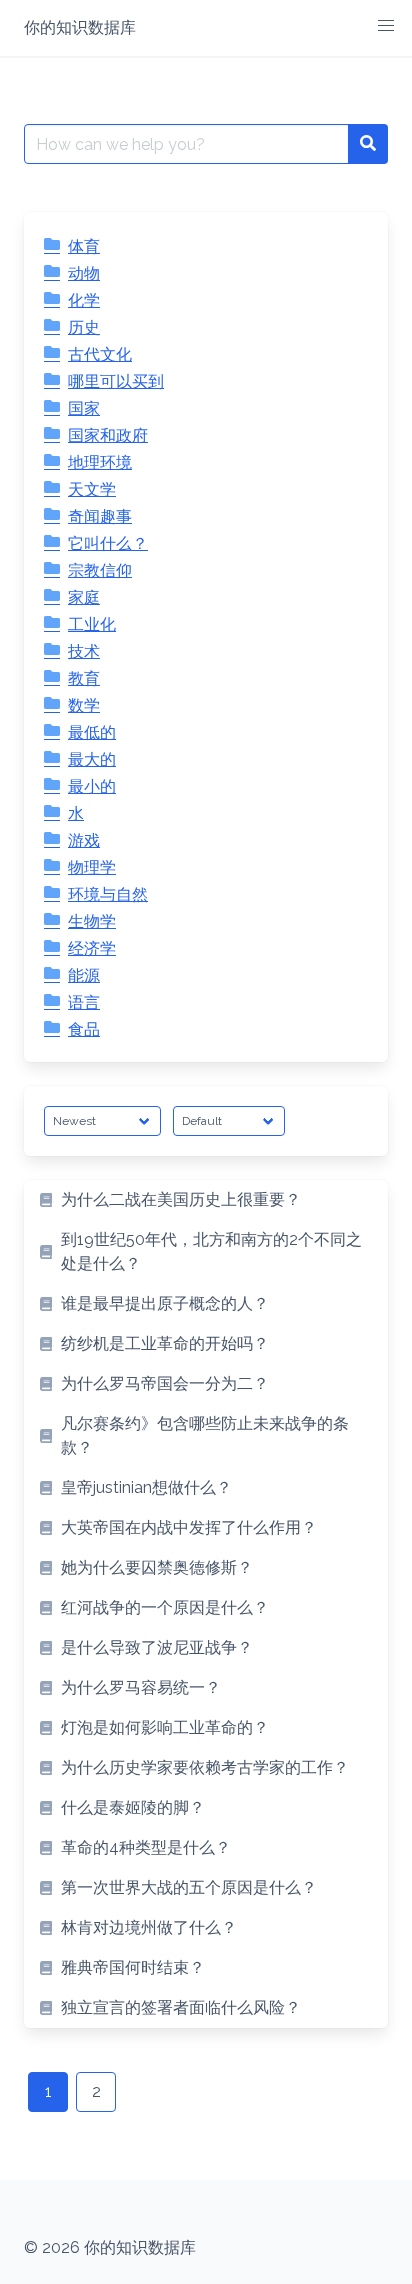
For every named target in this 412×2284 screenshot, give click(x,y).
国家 (84, 408)
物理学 (92, 867)
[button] (386, 26)
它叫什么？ (108, 543)
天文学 (92, 489)
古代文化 (100, 354)
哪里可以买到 (116, 381)
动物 (84, 273)
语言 (84, 1002)
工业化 (92, 624)
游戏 (84, 840)
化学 (84, 300)
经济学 (92, 948)
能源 (84, 975)
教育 (84, 678)
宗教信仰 (100, 570)
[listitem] (206, 1200)
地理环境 (100, 462)
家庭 (84, 597)
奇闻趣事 (100, 516)
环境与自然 (108, 894)
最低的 (92, 732)
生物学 (92, 921)
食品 (84, 1029)
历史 (84, 327)
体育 (84, 246)
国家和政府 (108, 435)
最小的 (92, 786)
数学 (84, 705)
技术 (84, 651)
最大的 (92, 759)
